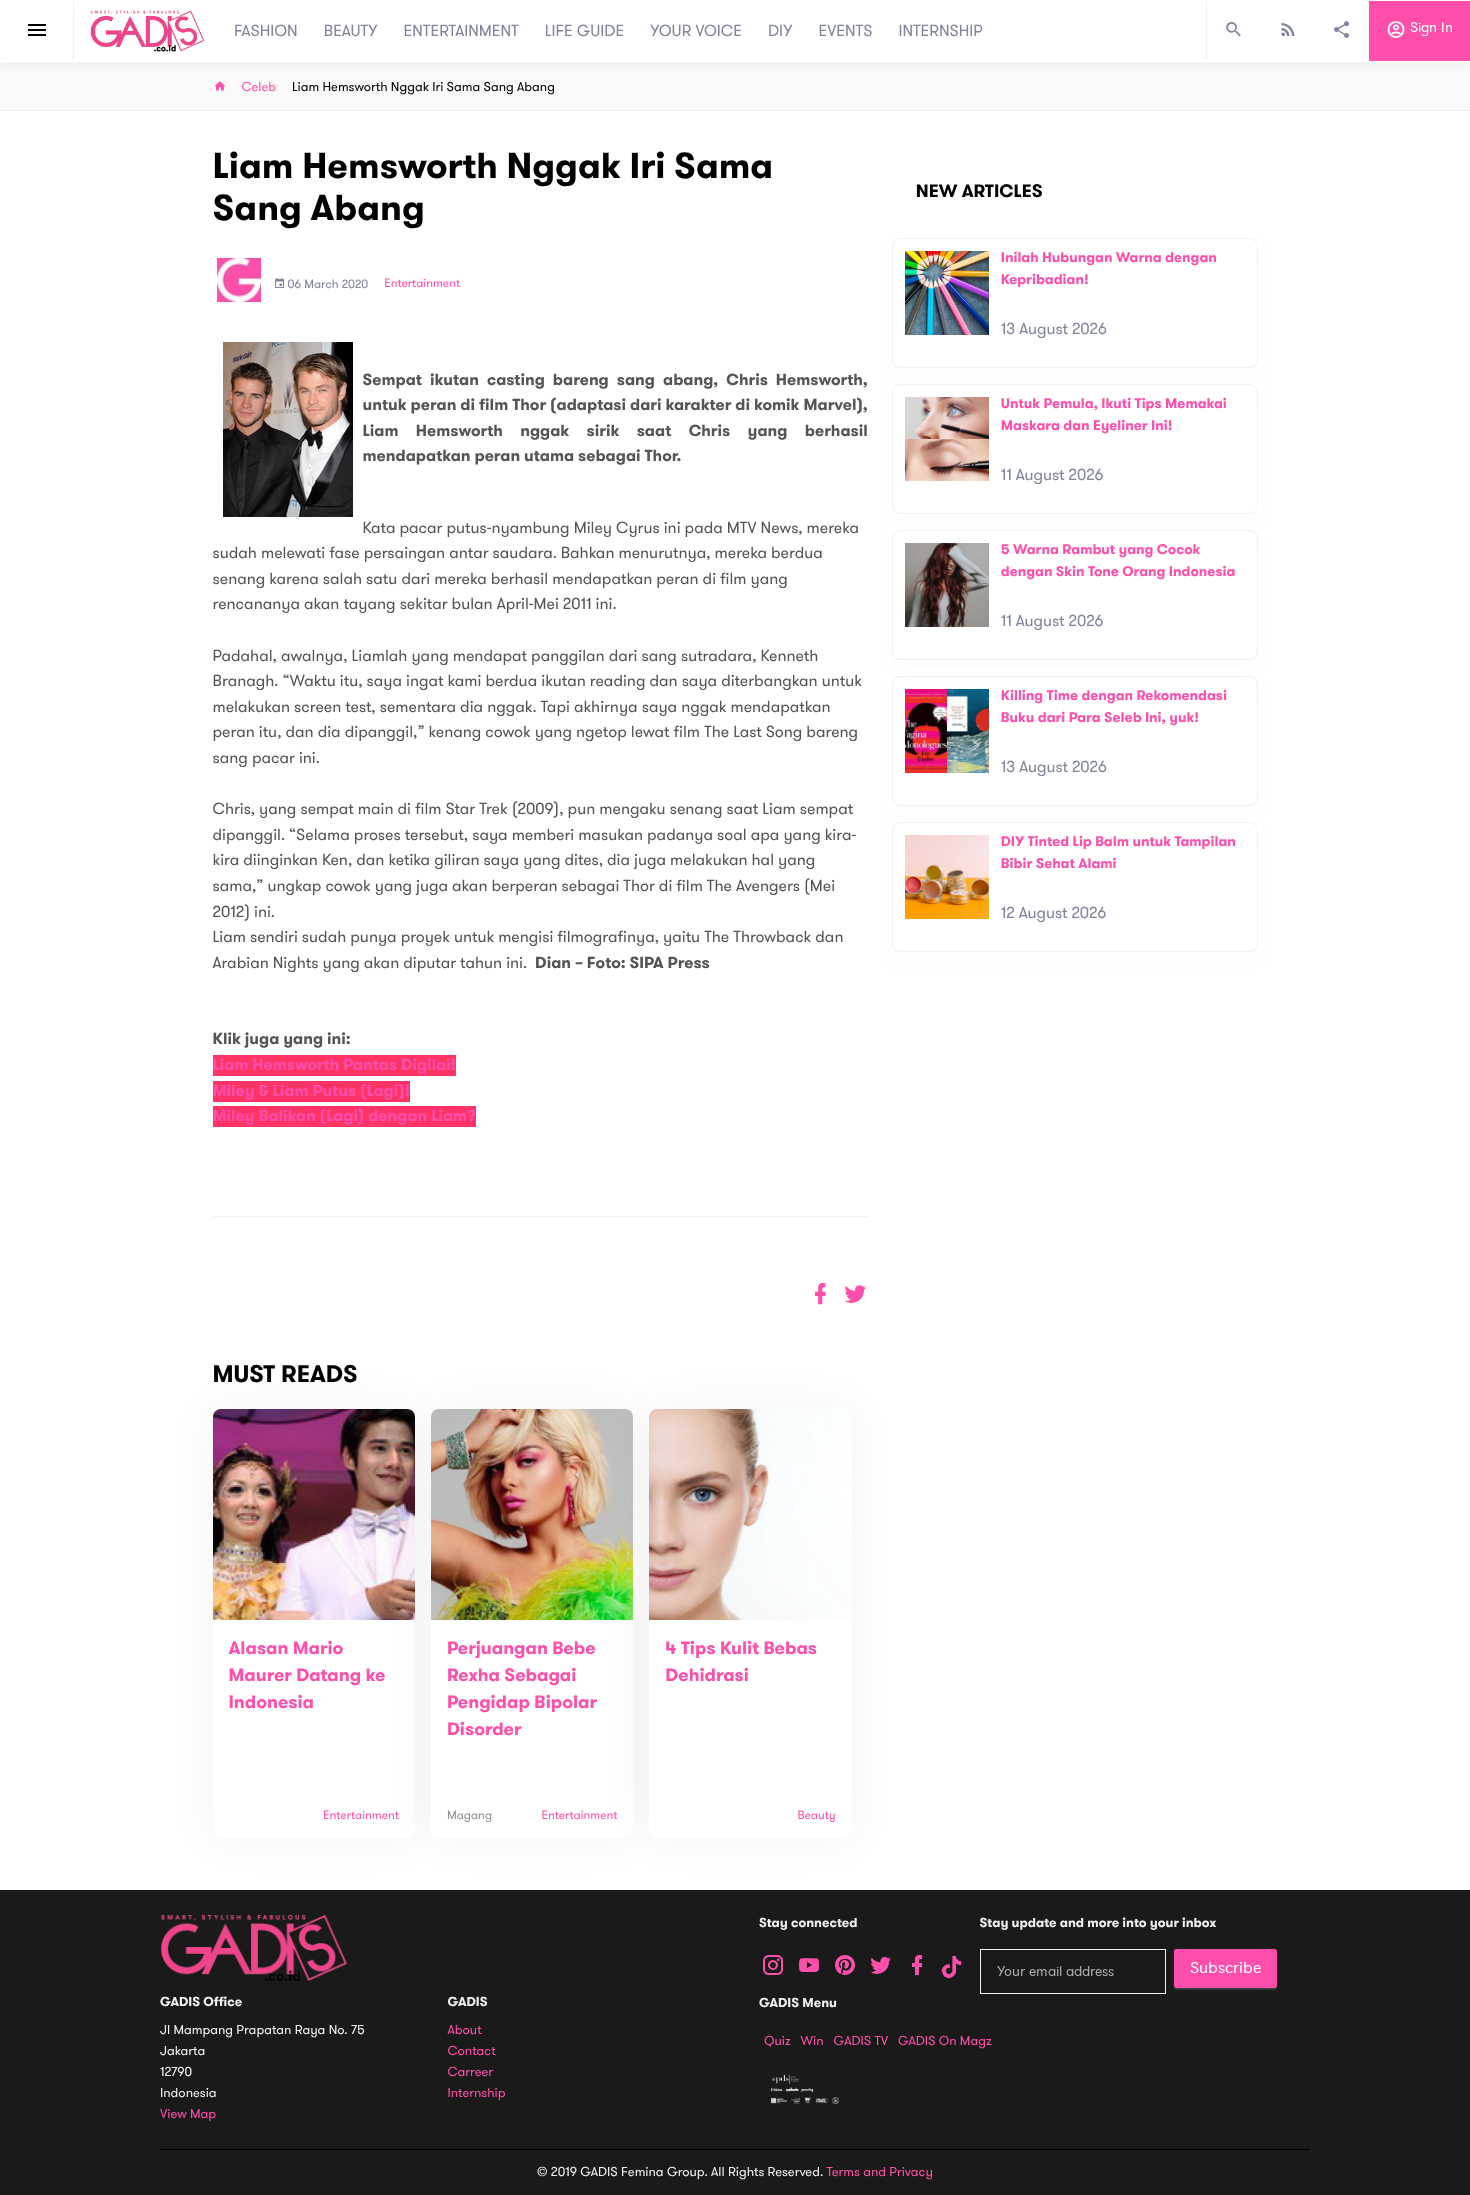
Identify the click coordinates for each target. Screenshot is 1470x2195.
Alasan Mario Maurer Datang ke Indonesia (307, 1676)
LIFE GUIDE (584, 31)
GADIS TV (861, 2041)
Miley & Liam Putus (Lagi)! (312, 1091)
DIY (780, 31)
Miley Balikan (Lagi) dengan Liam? (344, 1116)
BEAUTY (351, 31)
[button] (855, 1294)
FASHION (266, 31)
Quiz (777, 2041)
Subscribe (1225, 1968)
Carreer (471, 2072)
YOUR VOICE (696, 31)
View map (188, 2114)
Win (812, 2041)
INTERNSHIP (940, 31)
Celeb (259, 87)
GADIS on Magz (945, 2041)
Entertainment (422, 284)
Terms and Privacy (880, 2172)
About (465, 2030)
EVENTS (846, 31)
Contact (472, 2051)
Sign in (1429, 28)
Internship (477, 2093)
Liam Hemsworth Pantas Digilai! (335, 1065)
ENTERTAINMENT (461, 31)
